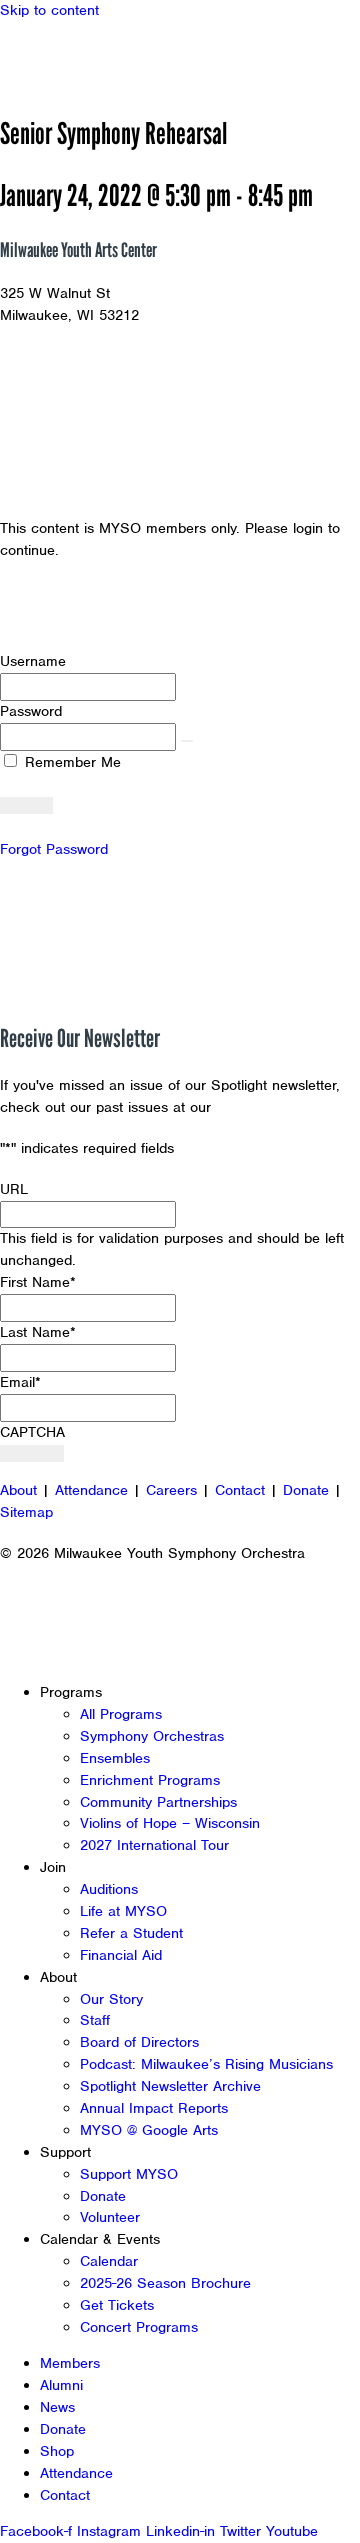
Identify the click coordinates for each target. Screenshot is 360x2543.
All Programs (121, 1714)
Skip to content (49, 10)
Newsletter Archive (280, 1107)
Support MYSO (129, 2174)
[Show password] (187, 741)
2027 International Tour (154, 1845)
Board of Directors (139, 2042)
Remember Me (70, 762)
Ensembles (115, 1758)
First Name (38, 1282)
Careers (171, 1490)
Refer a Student (131, 1933)
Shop (57, 2451)
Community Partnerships (158, 1802)
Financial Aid (121, 1955)
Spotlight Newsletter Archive (170, 2086)
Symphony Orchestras (152, 1736)
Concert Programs (139, 2327)
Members (70, 2363)
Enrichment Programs (150, 1780)
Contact (240, 1490)
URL (14, 1189)
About (18, 1490)
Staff (95, 2020)
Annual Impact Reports (154, 2108)
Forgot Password (54, 849)
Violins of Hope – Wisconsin (170, 1823)
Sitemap (26, 1512)
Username (33, 661)
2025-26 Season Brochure (165, 2283)
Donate (306, 1490)
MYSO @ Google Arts (149, 2130)
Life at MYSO (123, 1911)
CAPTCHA (32, 1432)
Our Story (111, 1999)
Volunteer (110, 2217)
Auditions (109, 1889)
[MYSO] (107, 57)
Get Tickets (117, 2305)
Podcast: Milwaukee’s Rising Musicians (206, 2064)
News (57, 2407)
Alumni (61, 2385)
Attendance (91, 1490)
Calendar (109, 2261)
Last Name (38, 1332)
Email (20, 1382)
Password (31, 711)
